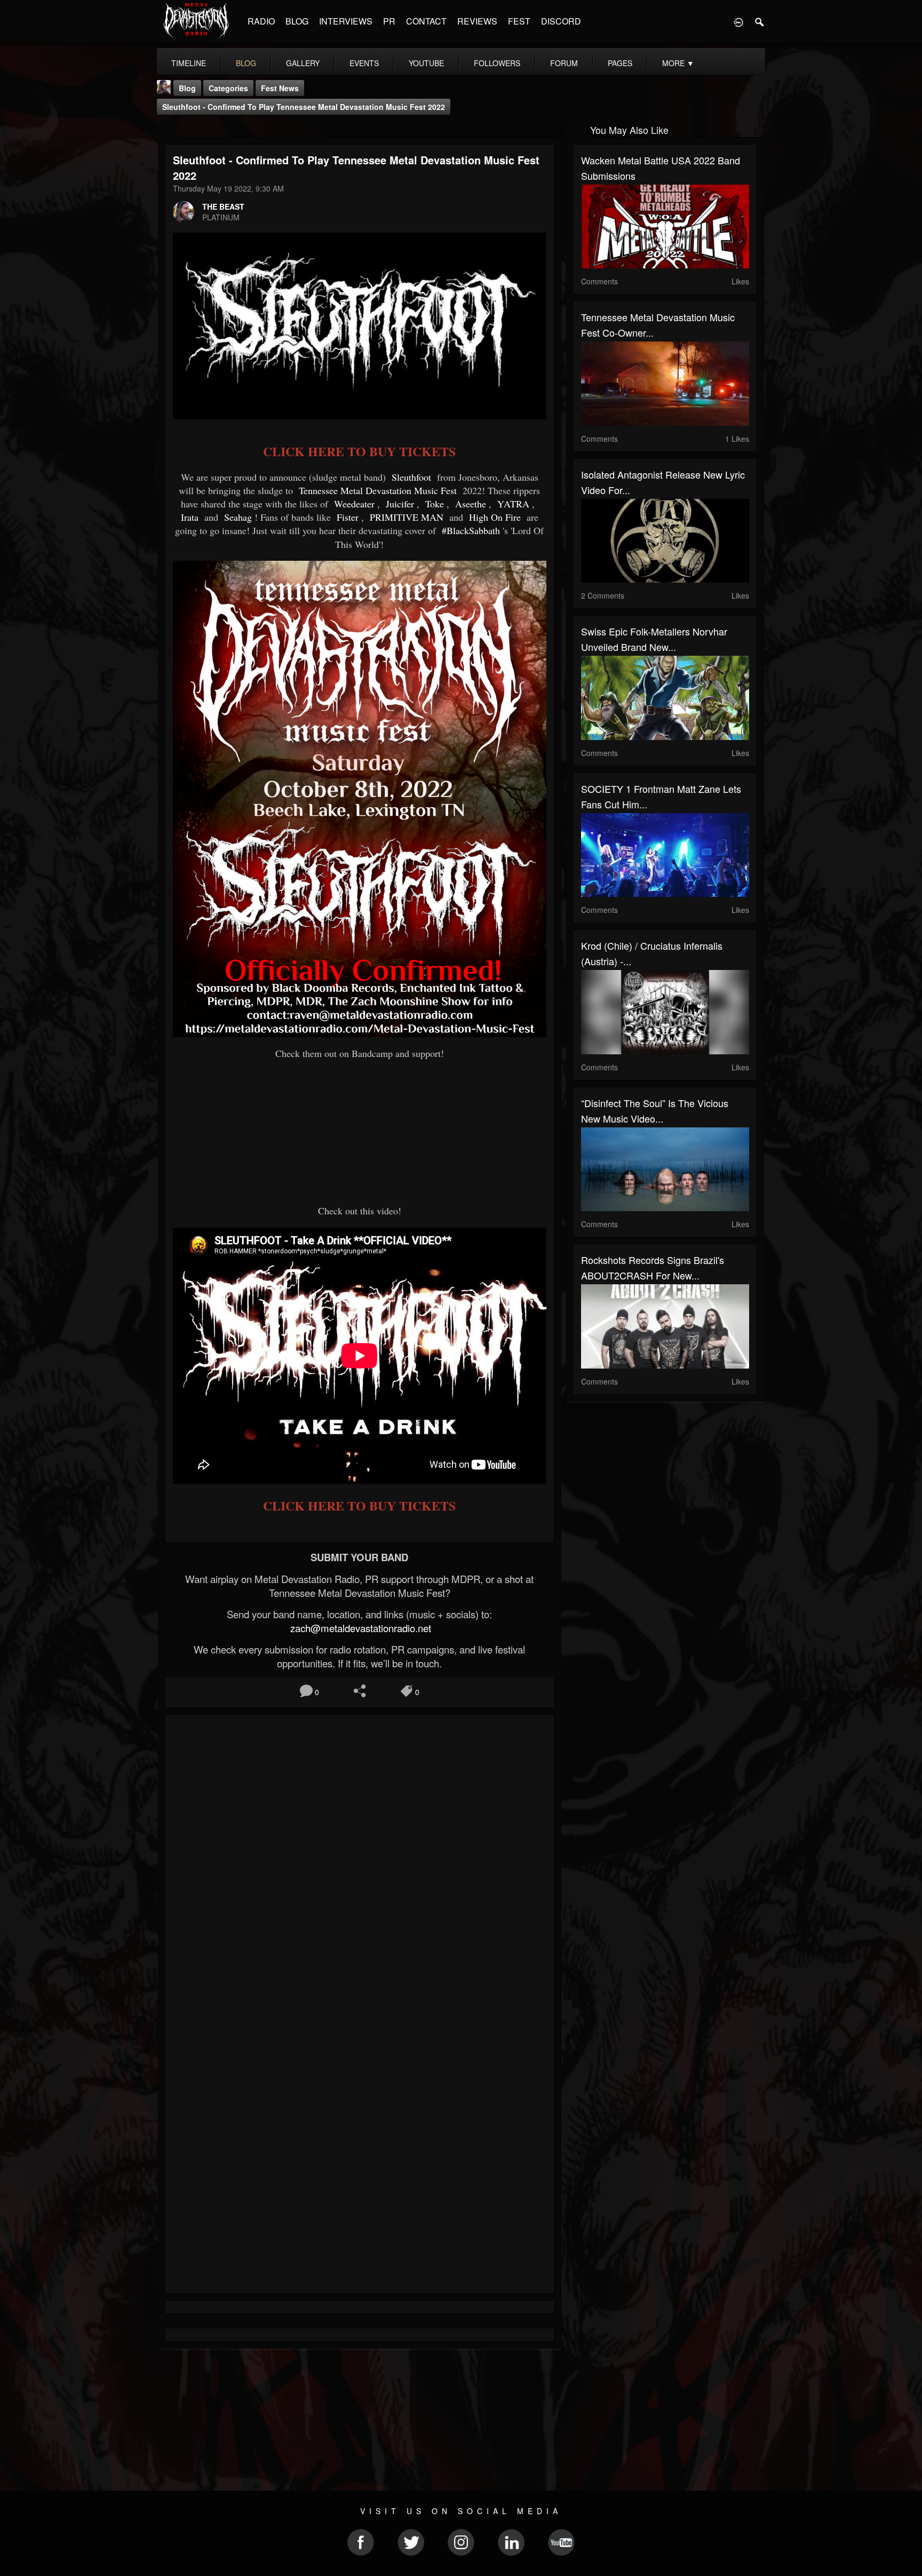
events (364, 63)
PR (389, 21)
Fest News (280, 88)
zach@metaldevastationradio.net (359, 1628)
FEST (519, 21)
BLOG (297, 21)
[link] (413, 477)
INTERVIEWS (346, 21)
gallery (303, 63)
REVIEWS (477, 21)
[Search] (760, 21)
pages (620, 63)
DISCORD (561, 21)
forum (564, 63)
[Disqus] (360, 1865)
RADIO (261, 21)
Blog (187, 88)
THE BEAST (223, 206)
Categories (228, 88)
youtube (426, 63)
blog (246, 63)
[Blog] (168, 129)
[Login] (738, 21)
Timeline (189, 63)
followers (497, 63)
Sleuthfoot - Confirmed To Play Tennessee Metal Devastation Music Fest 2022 (304, 107)
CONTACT (426, 21)
